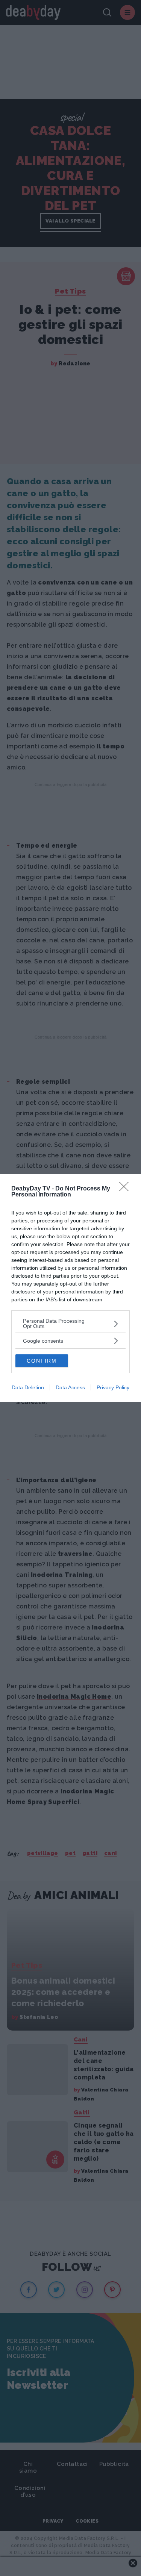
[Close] (126, 1189)
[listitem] (70, 1324)
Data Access (70, 1387)
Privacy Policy (113, 1387)
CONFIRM (42, 1361)
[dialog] (70, 1288)
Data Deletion (28, 1387)
